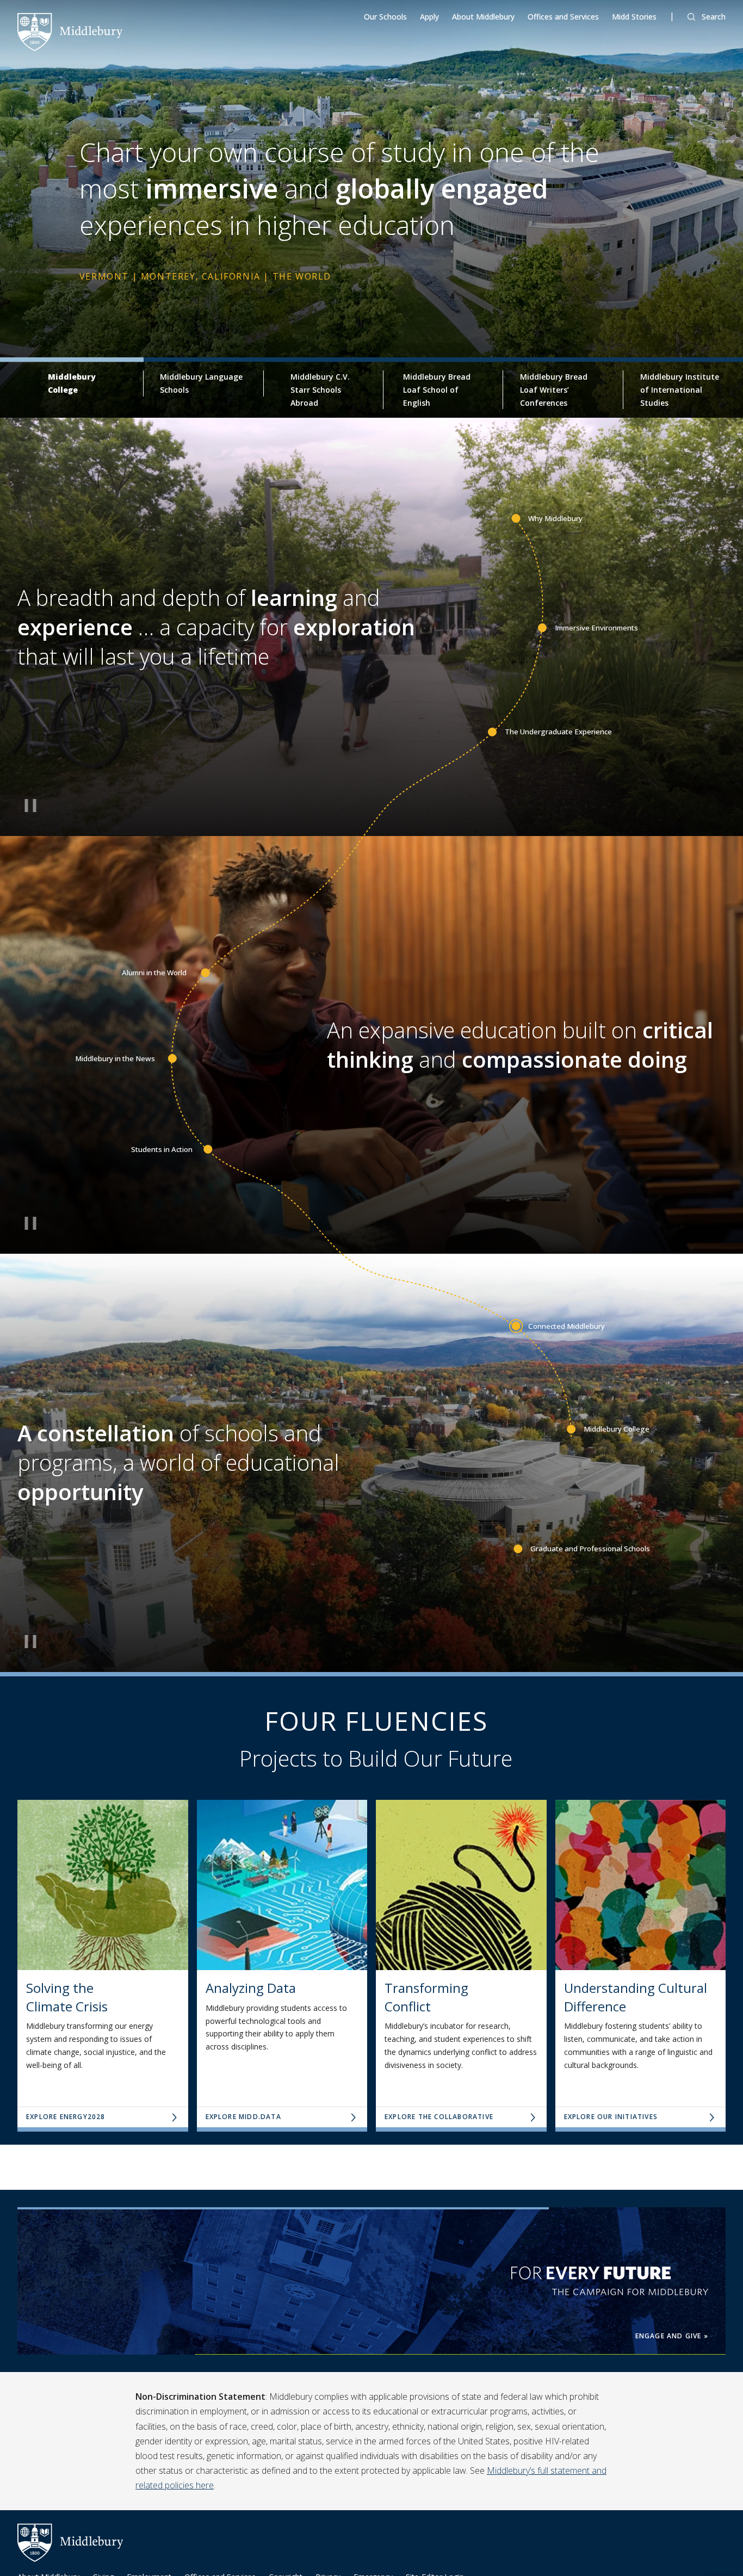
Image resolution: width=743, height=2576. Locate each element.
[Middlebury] (70, 31)
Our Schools (385, 17)
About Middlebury (483, 17)
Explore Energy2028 (66, 2117)
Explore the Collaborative (439, 2117)
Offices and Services (563, 17)
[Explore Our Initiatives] (641, 1885)
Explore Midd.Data (243, 2117)
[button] (707, 17)
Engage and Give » (672, 2336)
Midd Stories (634, 17)
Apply (429, 17)
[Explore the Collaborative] (461, 1885)
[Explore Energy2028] (103, 1885)
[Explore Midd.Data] (282, 1885)
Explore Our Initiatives (611, 2117)
